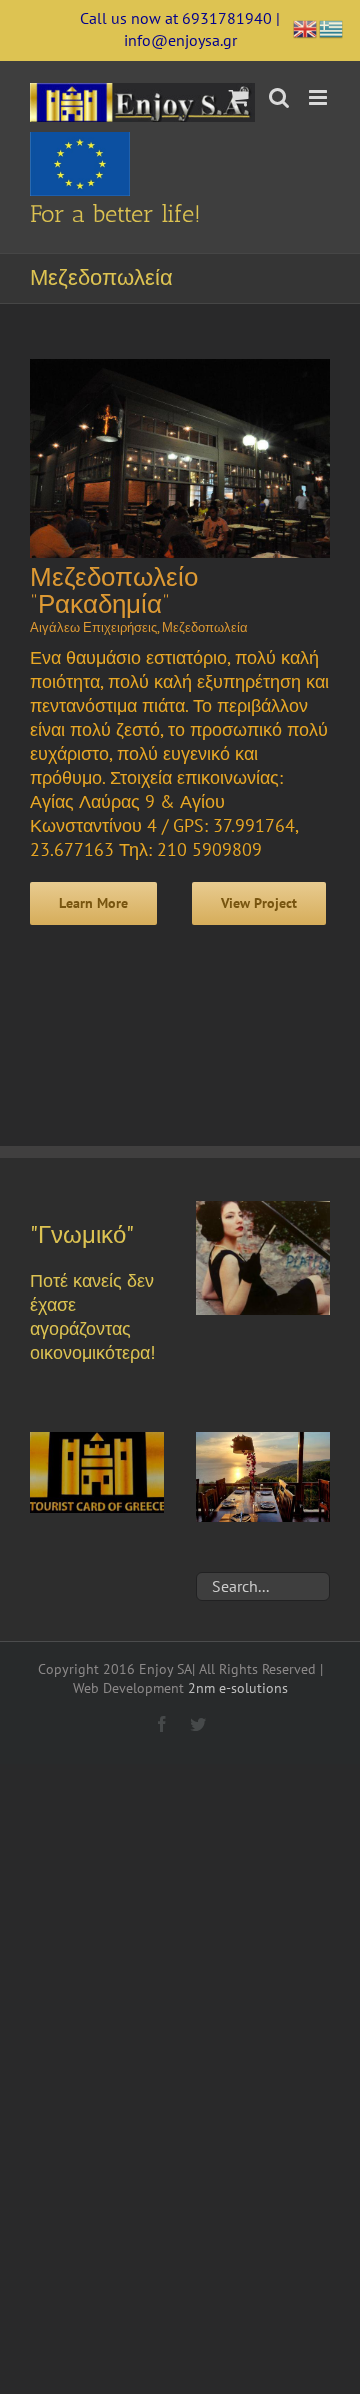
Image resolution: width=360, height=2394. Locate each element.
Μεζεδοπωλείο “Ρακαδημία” (114, 591)
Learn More (93, 903)
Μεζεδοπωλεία (205, 627)
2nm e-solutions (238, 1688)
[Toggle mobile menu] (319, 97)
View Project (259, 903)
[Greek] (332, 26)
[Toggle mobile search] (279, 97)
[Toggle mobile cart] (239, 97)
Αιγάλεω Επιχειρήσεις (93, 627)
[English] (306, 26)
